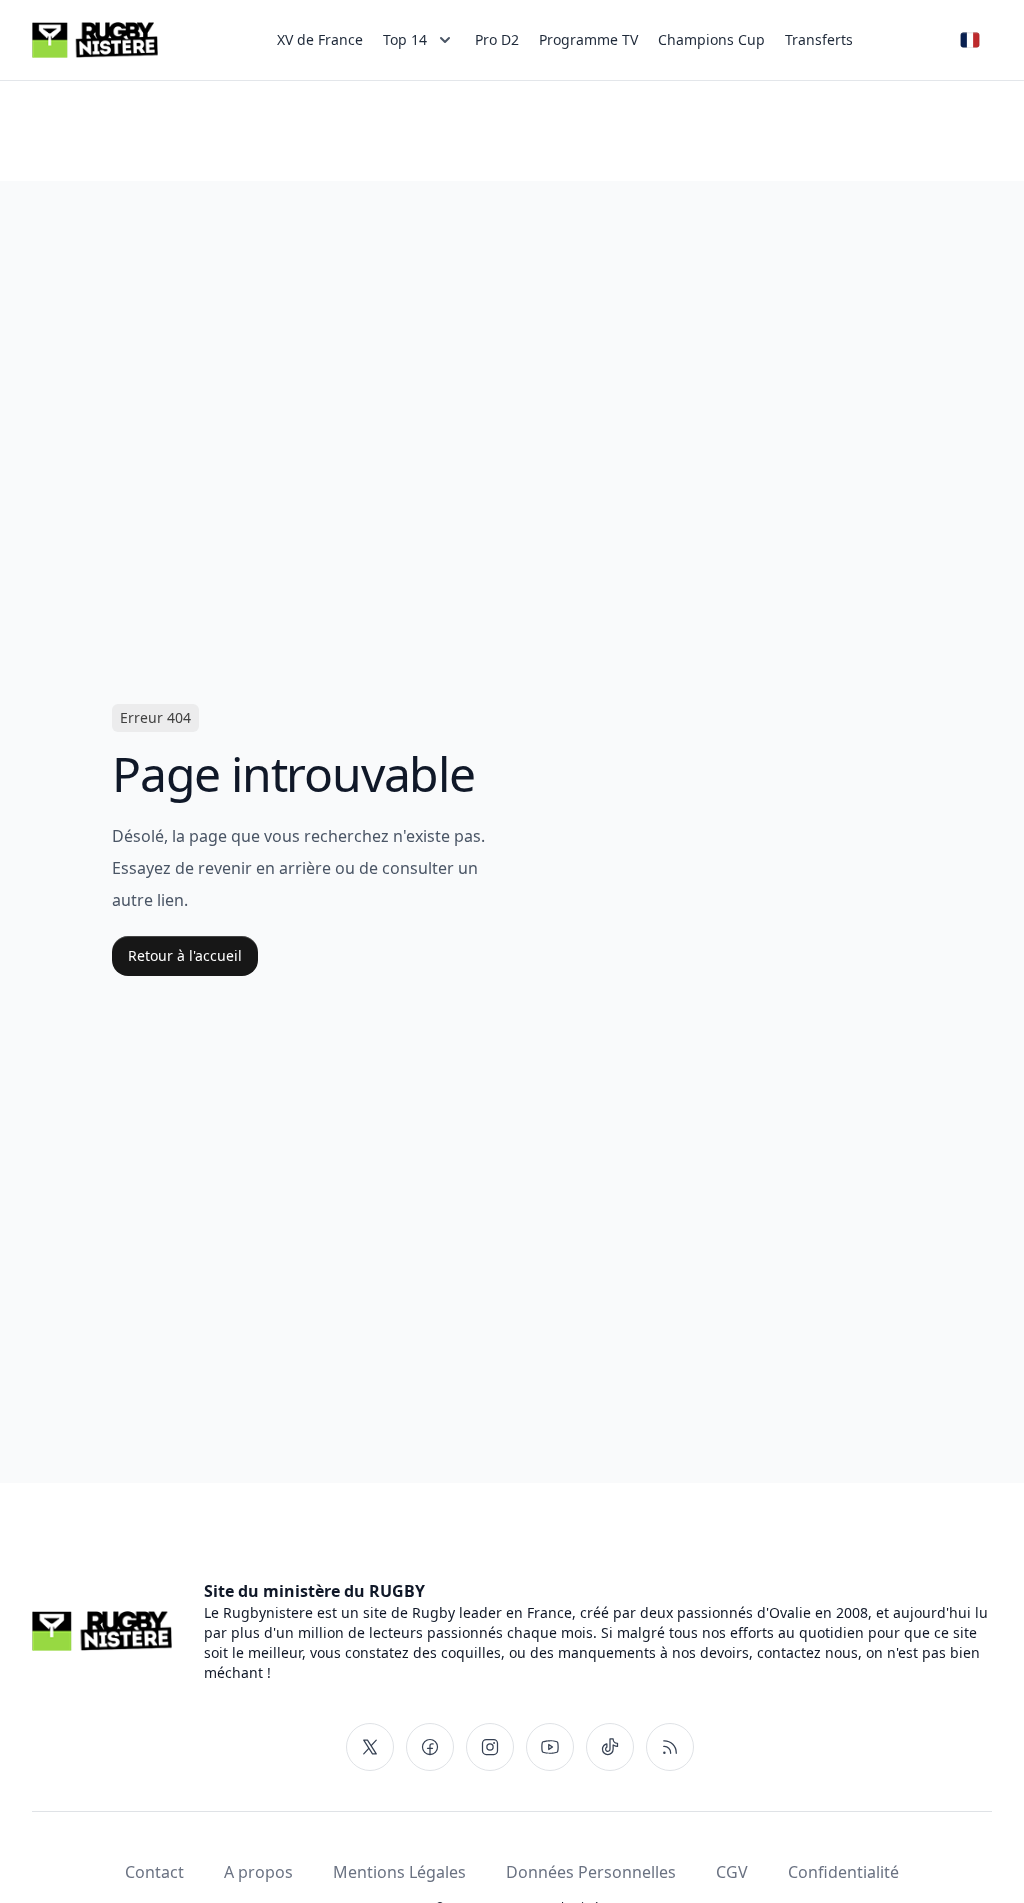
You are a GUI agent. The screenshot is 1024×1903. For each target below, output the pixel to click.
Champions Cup (711, 39)
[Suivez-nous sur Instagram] (490, 1747)
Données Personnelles (591, 1872)
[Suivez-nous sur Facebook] (430, 1747)
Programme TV (588, 39)
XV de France (320, 39)
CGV (732, 1872)
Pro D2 (497, 39)
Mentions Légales (399, 1872)
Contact (154, 1872)
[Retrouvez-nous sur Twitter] (370, 1747)
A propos (258, 1872)
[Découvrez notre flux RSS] (670, 1747)
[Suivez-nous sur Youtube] (550, 1747)
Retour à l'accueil (185, 955)
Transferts (819, 39)
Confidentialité (843, 1872)
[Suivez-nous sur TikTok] (610, 1747)
